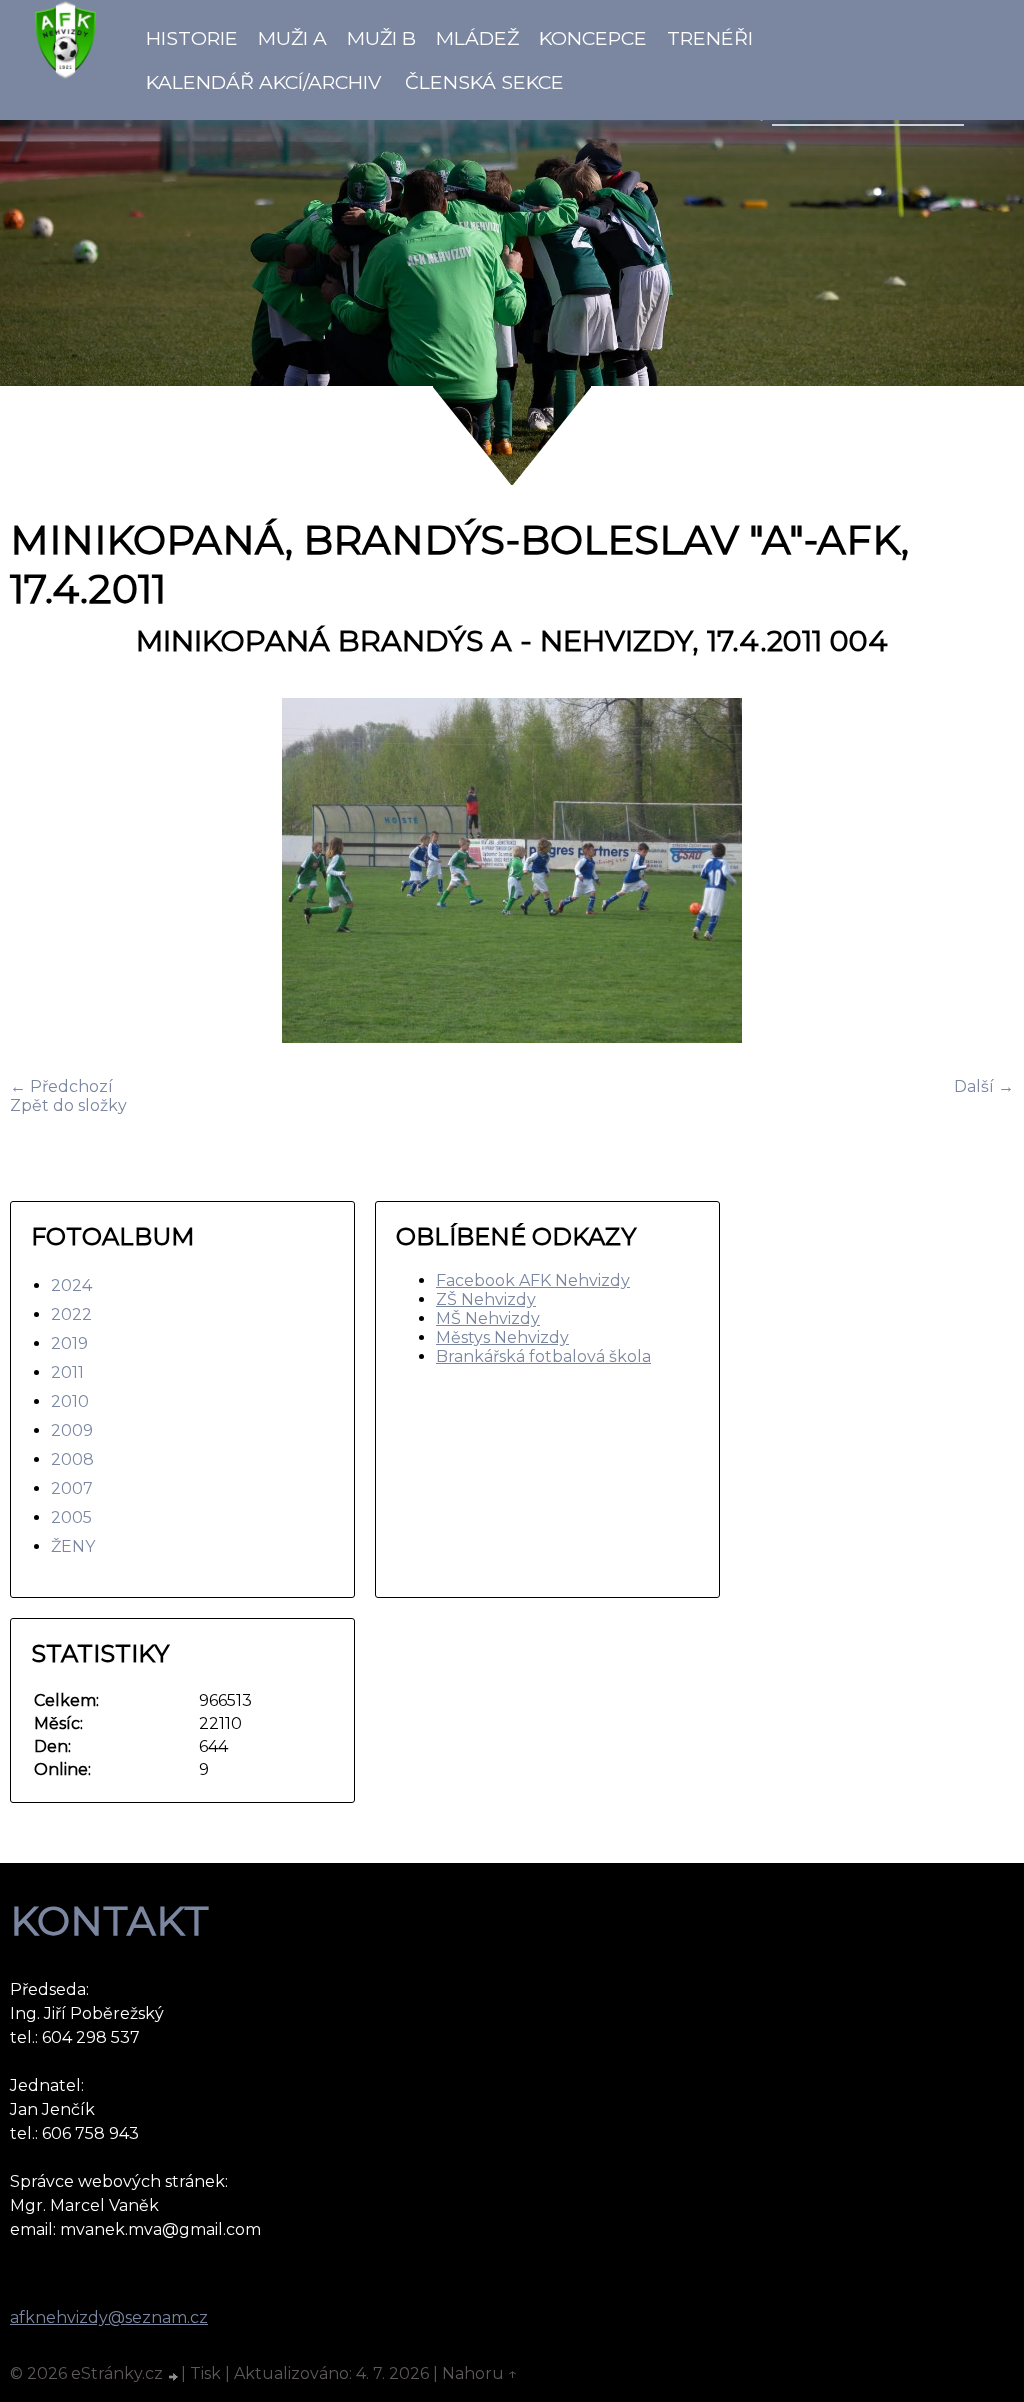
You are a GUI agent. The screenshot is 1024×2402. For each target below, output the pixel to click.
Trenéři (710, 38)
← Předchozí (61, 1086)
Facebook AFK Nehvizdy (533, 1280)
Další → (984, 1086)
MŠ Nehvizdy (488, 1318)
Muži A (292, 38)
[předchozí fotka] (42, 872)
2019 (69, 1343)
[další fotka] (981, 872)
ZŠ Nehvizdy (486, 1299)
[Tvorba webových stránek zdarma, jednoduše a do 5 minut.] (174, 2376)
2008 (72, 1459)
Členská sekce (484, 82)
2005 (71, 1517)
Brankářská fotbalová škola (543, 1356)
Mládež (477, 38)
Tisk (205, 2373)
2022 (71, 1314)
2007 (72, 1488)
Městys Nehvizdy (502, 1337)
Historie (192, 38)
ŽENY (73, 1546)
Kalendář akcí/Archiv (263, 82)
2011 (67, 1372)
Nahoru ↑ (480, 2373)
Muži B (381, 38)
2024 (71, 1285)
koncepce (593, 38)
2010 (70, 1401)
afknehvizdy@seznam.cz (109, 2317)
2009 (72, 1430)
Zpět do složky (68, 1105)
